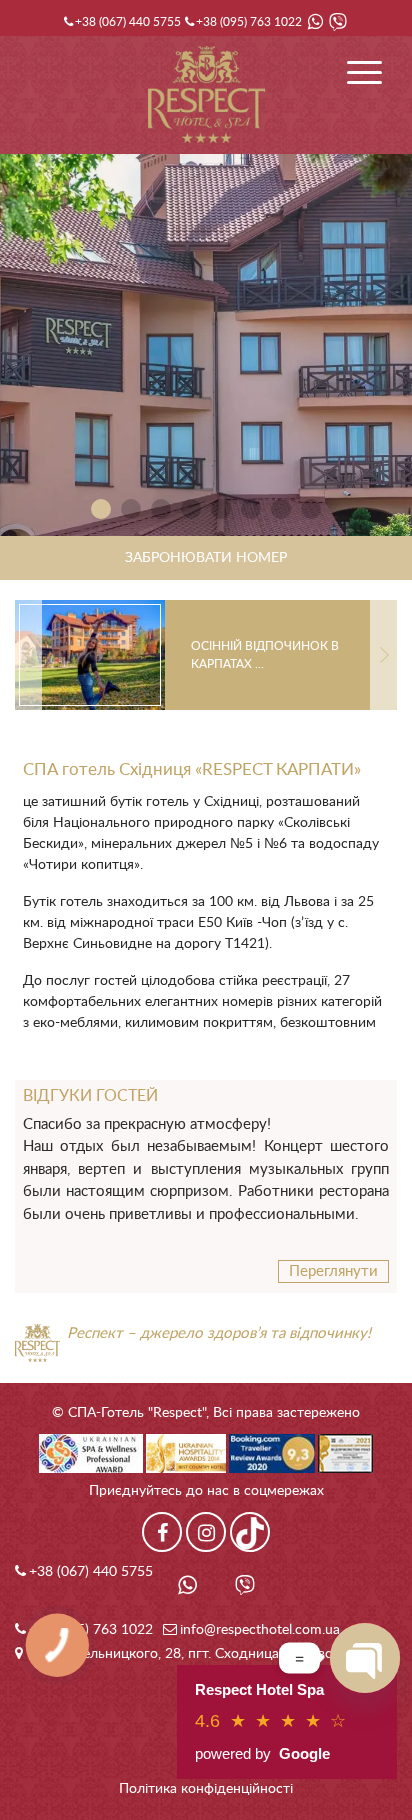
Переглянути (333, 1271)
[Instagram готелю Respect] (206, 1532)
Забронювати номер (206, 558)
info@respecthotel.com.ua (260, 1630)
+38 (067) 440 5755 (128, 22)
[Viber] (338, 22)
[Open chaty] (365, 1658)
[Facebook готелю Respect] (162, 1532)
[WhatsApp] (315, 22)
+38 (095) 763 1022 (249, 22)
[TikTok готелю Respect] (250, 1532)
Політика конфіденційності (206, 1789)
